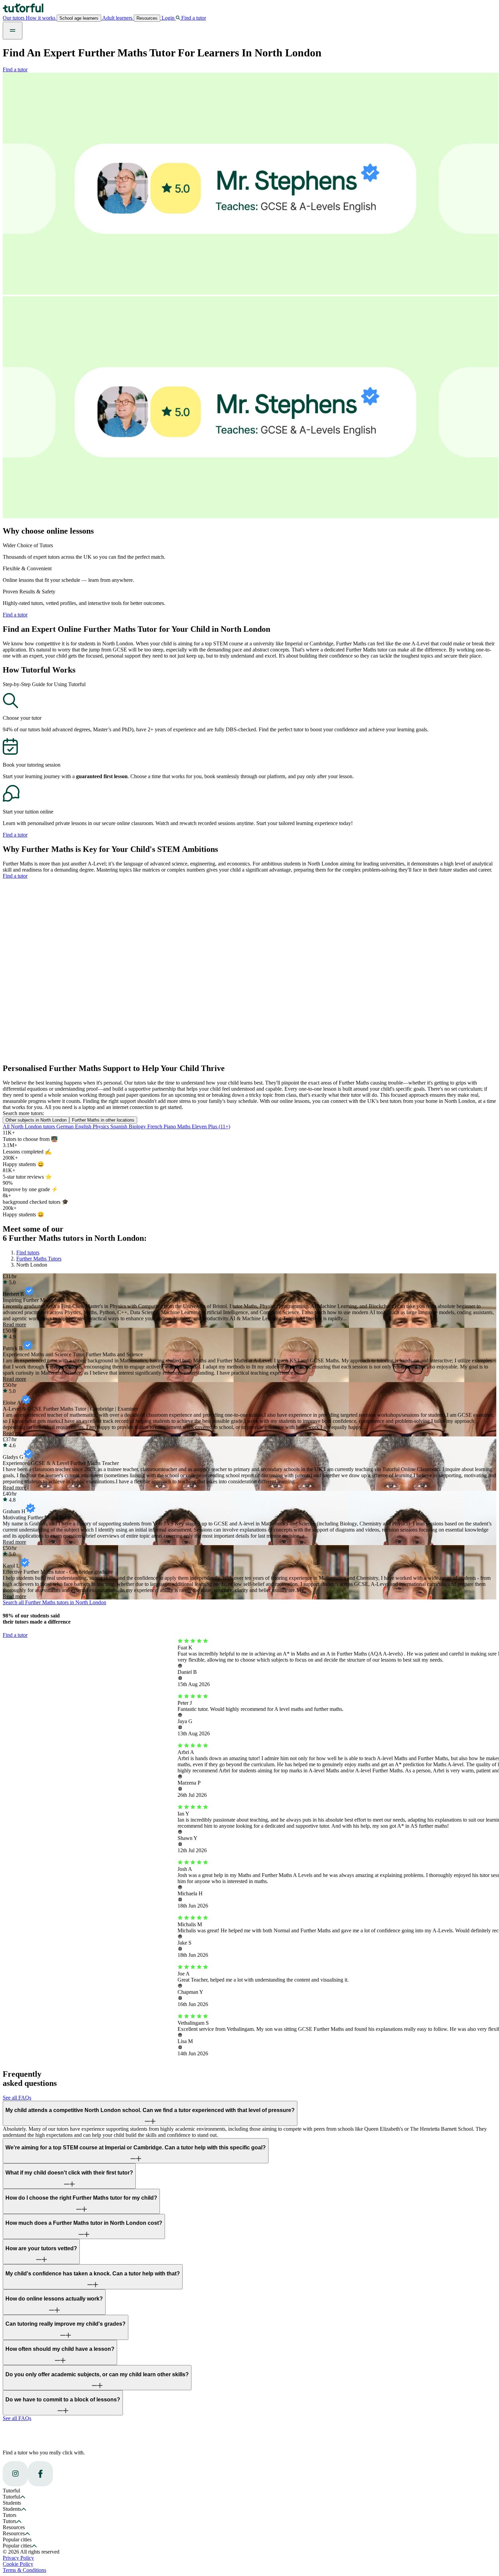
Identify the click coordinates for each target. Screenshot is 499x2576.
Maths (184, 1126)
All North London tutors (30, 1126)
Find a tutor (15, 69)
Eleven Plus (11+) (211, 1126)
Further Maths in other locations (103, 1120)
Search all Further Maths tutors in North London (54, 1602)
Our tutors (14, 18)
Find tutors (28, 1253)
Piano (170, 1126)
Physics (101, 1126)
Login (168, 18)
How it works (41, 18)
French (155, 1126)
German (66, 1126)
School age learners (79, 18)
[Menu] (13, 31)
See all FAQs (17, 2098)
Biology (138, 1126)
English (84, 1126)
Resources (147, 18)
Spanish (119, 1126)
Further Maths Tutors (39, 1259)
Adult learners (117, 18)
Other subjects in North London (36, 1120)
